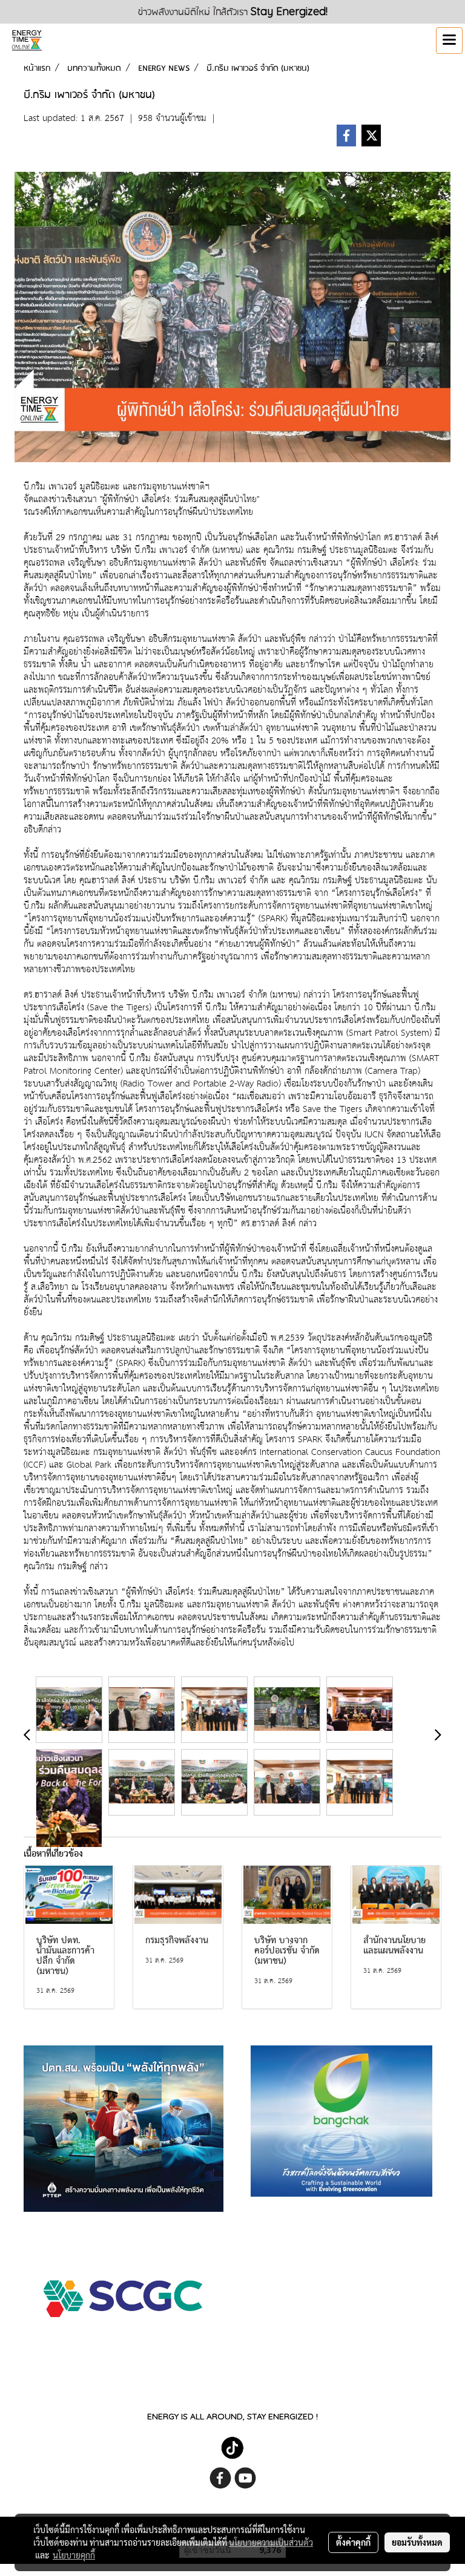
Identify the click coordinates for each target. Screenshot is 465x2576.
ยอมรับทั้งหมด (417, 2542)
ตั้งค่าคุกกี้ (353, 2542)
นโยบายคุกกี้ (74, 2555)
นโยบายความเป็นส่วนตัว (271, 2542)
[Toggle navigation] (449, 41)
